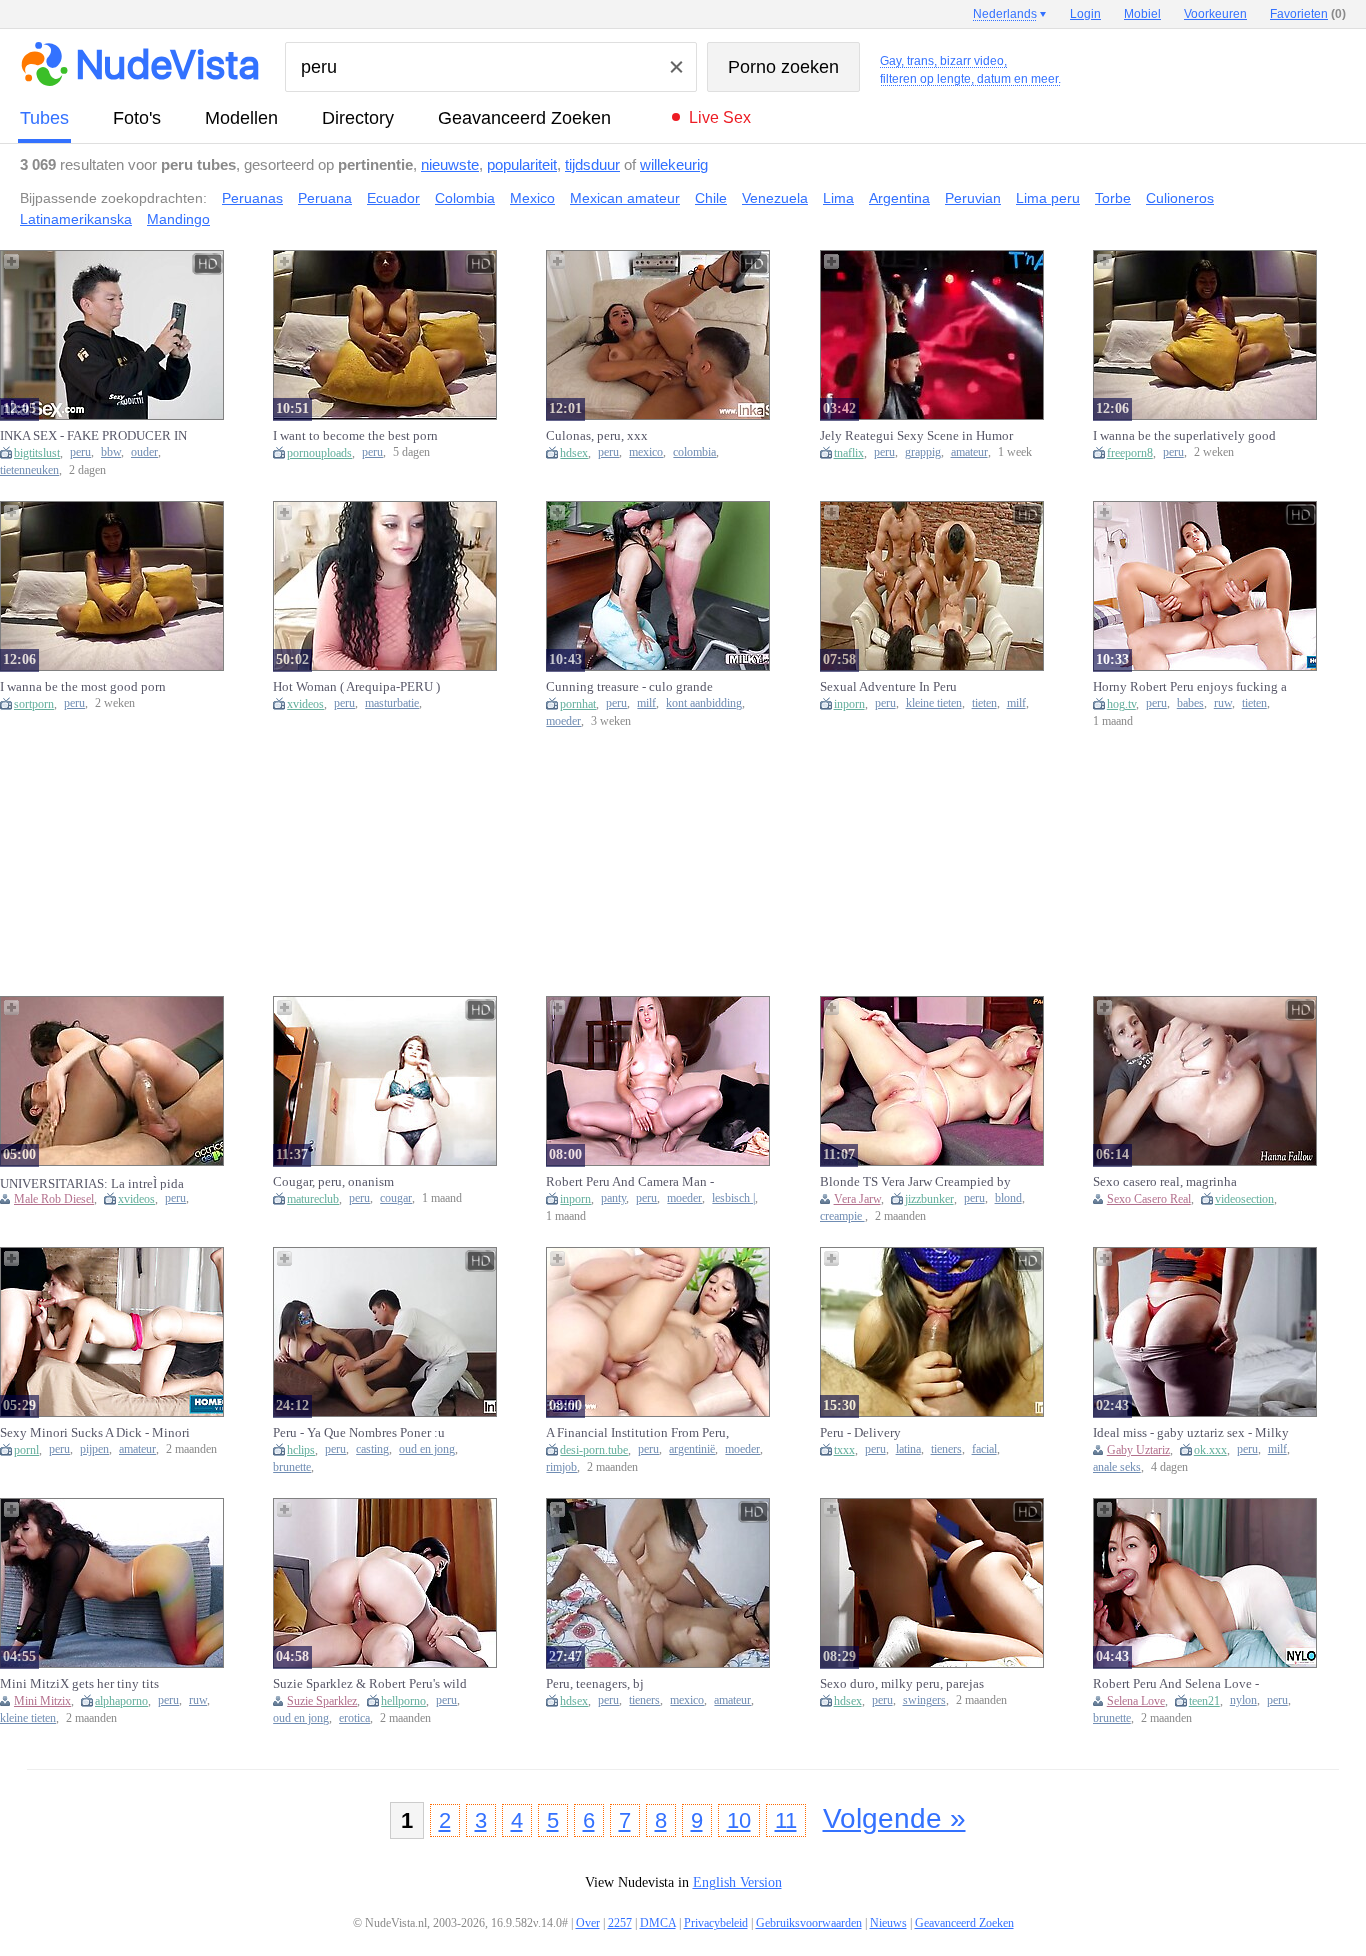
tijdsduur (592, 164)
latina (908, 1449)
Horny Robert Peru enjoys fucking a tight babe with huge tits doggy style (1190, 687)
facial (984, 1449)
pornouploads (319, 453)
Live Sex (720, 117)
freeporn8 (1130, 453)
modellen (241, 118)
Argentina (899, 198)
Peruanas (252, 198)
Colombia (465, 198)
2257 (620, 1923)
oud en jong (427, 1449)
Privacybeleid (716, 1923)
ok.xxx (1210, 1450)
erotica (354, 1718)
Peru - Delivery (860, 1432)
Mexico (532, 198)
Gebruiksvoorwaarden (809, 1923)
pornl (26, 1450)
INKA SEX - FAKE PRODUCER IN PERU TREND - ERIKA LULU (93, 436)
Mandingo (178, 219)
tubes (44, 118)
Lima (838, 198)
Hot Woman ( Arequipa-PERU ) (356, 686)
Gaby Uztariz (1138, 1450)
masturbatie (392, 703)
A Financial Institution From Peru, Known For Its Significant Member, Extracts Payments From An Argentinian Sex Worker (640, 1433)
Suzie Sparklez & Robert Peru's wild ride (370, 1684)
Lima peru (1048, 198)
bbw (111, 452)
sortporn (34, 704)
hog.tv (1121, 704)
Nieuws (888, 1923)
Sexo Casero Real (1149, 1199)
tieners (946, 1449)
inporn (849, 704)
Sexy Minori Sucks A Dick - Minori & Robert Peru (95, 1433)
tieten (984, 703)
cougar (396, 1198)
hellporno (403, 1701)
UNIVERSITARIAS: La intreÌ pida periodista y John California (92, 1183)
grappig (923, 452)
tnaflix (849, 453)
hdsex (574, 453)
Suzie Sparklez (322, 1701)
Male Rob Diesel (54, 1199)
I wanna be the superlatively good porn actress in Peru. (1184, 436)
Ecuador (393, 198)
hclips (301, 1450)
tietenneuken (29, 470)
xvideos (305, 704)
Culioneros (1180, 198)
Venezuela (775, 198)
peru (80, 452)
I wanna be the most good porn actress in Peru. (83, 687)
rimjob (561, 1467)
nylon (1243, 1700)
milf (646, 703)
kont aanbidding (704, 703)
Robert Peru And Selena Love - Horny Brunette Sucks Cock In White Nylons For (1176, 1684)
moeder (563, 721)
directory (358, 118)
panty (613, 1198)
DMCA (658, 1923)
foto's (137, 118)
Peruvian (973, 198)
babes (1190, 703)
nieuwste (450, 164)
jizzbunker (929, 1199)
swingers (924, 1700)
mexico (646, 452)
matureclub (313, 1199)
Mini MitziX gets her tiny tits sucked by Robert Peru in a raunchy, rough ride (97, 1684)
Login (1085, 14)
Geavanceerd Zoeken (524, 118)
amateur (969, 452)
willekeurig (674, 164)
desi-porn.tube (594, 1450)
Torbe (1113, 198)
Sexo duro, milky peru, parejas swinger (902, 1684)
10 (739, 1820)
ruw (1223, 703)
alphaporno (121, 1701)
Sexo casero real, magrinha (1165, 1181)
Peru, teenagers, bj (595, 1683)
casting (372, 1449)
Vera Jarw (857, 1199)
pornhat (578, 704)
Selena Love (1136, 1701)
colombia (694, 452)
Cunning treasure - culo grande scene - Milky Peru (629, 687)
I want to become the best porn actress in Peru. (355, 436)
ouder (144, 452)
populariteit (522, 164)
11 (786, 1820)
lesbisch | (733, 1198)
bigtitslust (37, 453)
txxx (844, 1450)
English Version (737, 1882)
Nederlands (1005, 14)
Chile (711, 198)
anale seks (1117, 1467)
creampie (842, 1216)
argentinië (692, 1449)
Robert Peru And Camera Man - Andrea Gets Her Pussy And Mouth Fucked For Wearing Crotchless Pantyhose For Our (639, 1182)
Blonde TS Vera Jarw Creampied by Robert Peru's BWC (915, 1182)
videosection (1244, 1199)
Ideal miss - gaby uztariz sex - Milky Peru (1191, 1433)
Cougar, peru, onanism (333, 1181)
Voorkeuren (1215, 14)
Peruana (325, 198)
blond (1008, 1198)
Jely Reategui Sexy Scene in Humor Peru (916, 436)
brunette (292, 1467)
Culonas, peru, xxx (597, 435)
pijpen (94, 1449)
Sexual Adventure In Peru (888, 686)
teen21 (1204, 1701)
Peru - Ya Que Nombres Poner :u (359, 1432)
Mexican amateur (625, 198)
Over (588, 1923)
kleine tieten (934, 703)
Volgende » (894, 1818)
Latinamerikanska (76, 219)
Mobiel (1142, 14)
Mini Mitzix (42, 1701)
